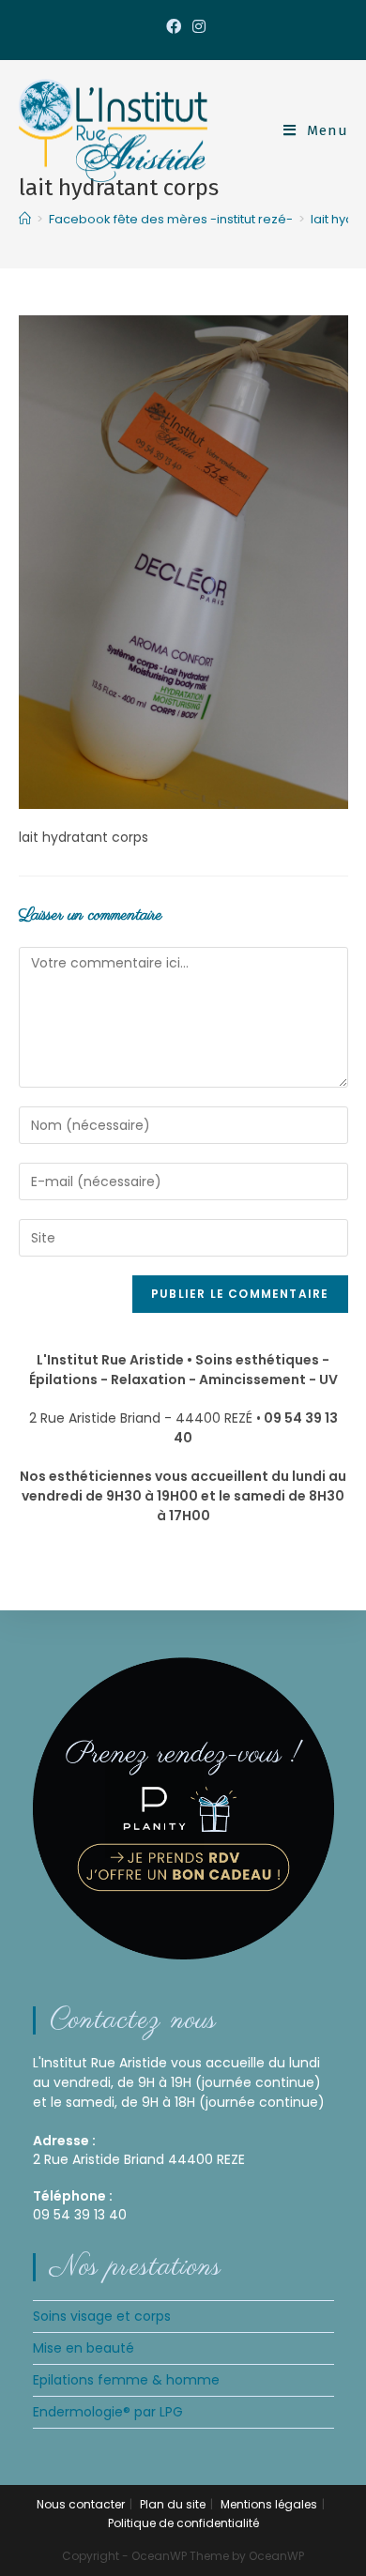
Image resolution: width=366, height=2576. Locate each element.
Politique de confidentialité (183, 2523)
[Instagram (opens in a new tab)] (196, 27)
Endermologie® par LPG (108, 2412)
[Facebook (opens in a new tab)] (174, 27)
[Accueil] (25, 219)
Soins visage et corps (102, 2316)
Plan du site (173, 2504)
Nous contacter (81, 2504)
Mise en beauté (84, 2348)
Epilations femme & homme (126, 2380)
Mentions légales (269, 2504)
